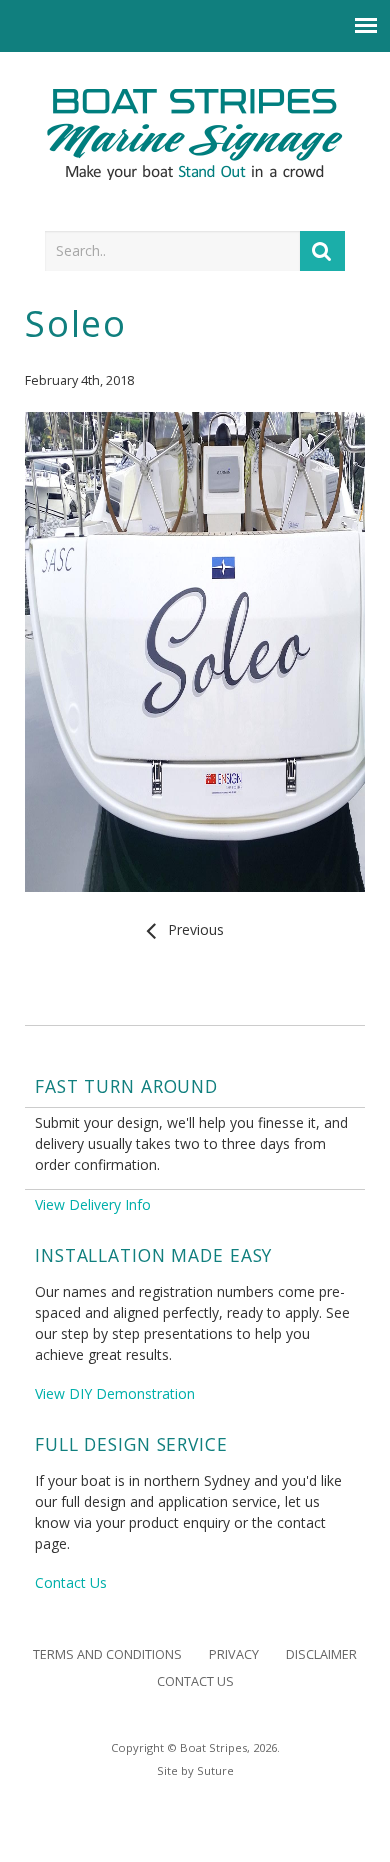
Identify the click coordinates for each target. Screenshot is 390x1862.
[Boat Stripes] (195, 134)
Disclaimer (321, 1654)
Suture (215, 1770)
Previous (192, 929)
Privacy (234, 1654)
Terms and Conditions (107, 1654)
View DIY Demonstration (115, 1393)
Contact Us (71, 1582)
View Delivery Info (93, 1204)
